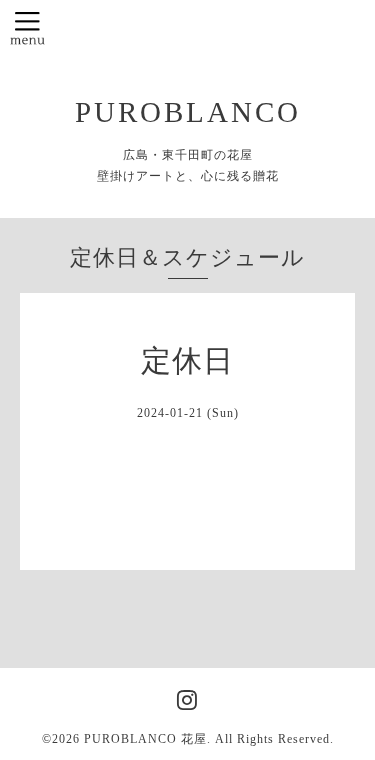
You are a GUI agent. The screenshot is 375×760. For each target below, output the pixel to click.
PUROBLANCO (188, 112)
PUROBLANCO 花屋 (145, 739)
